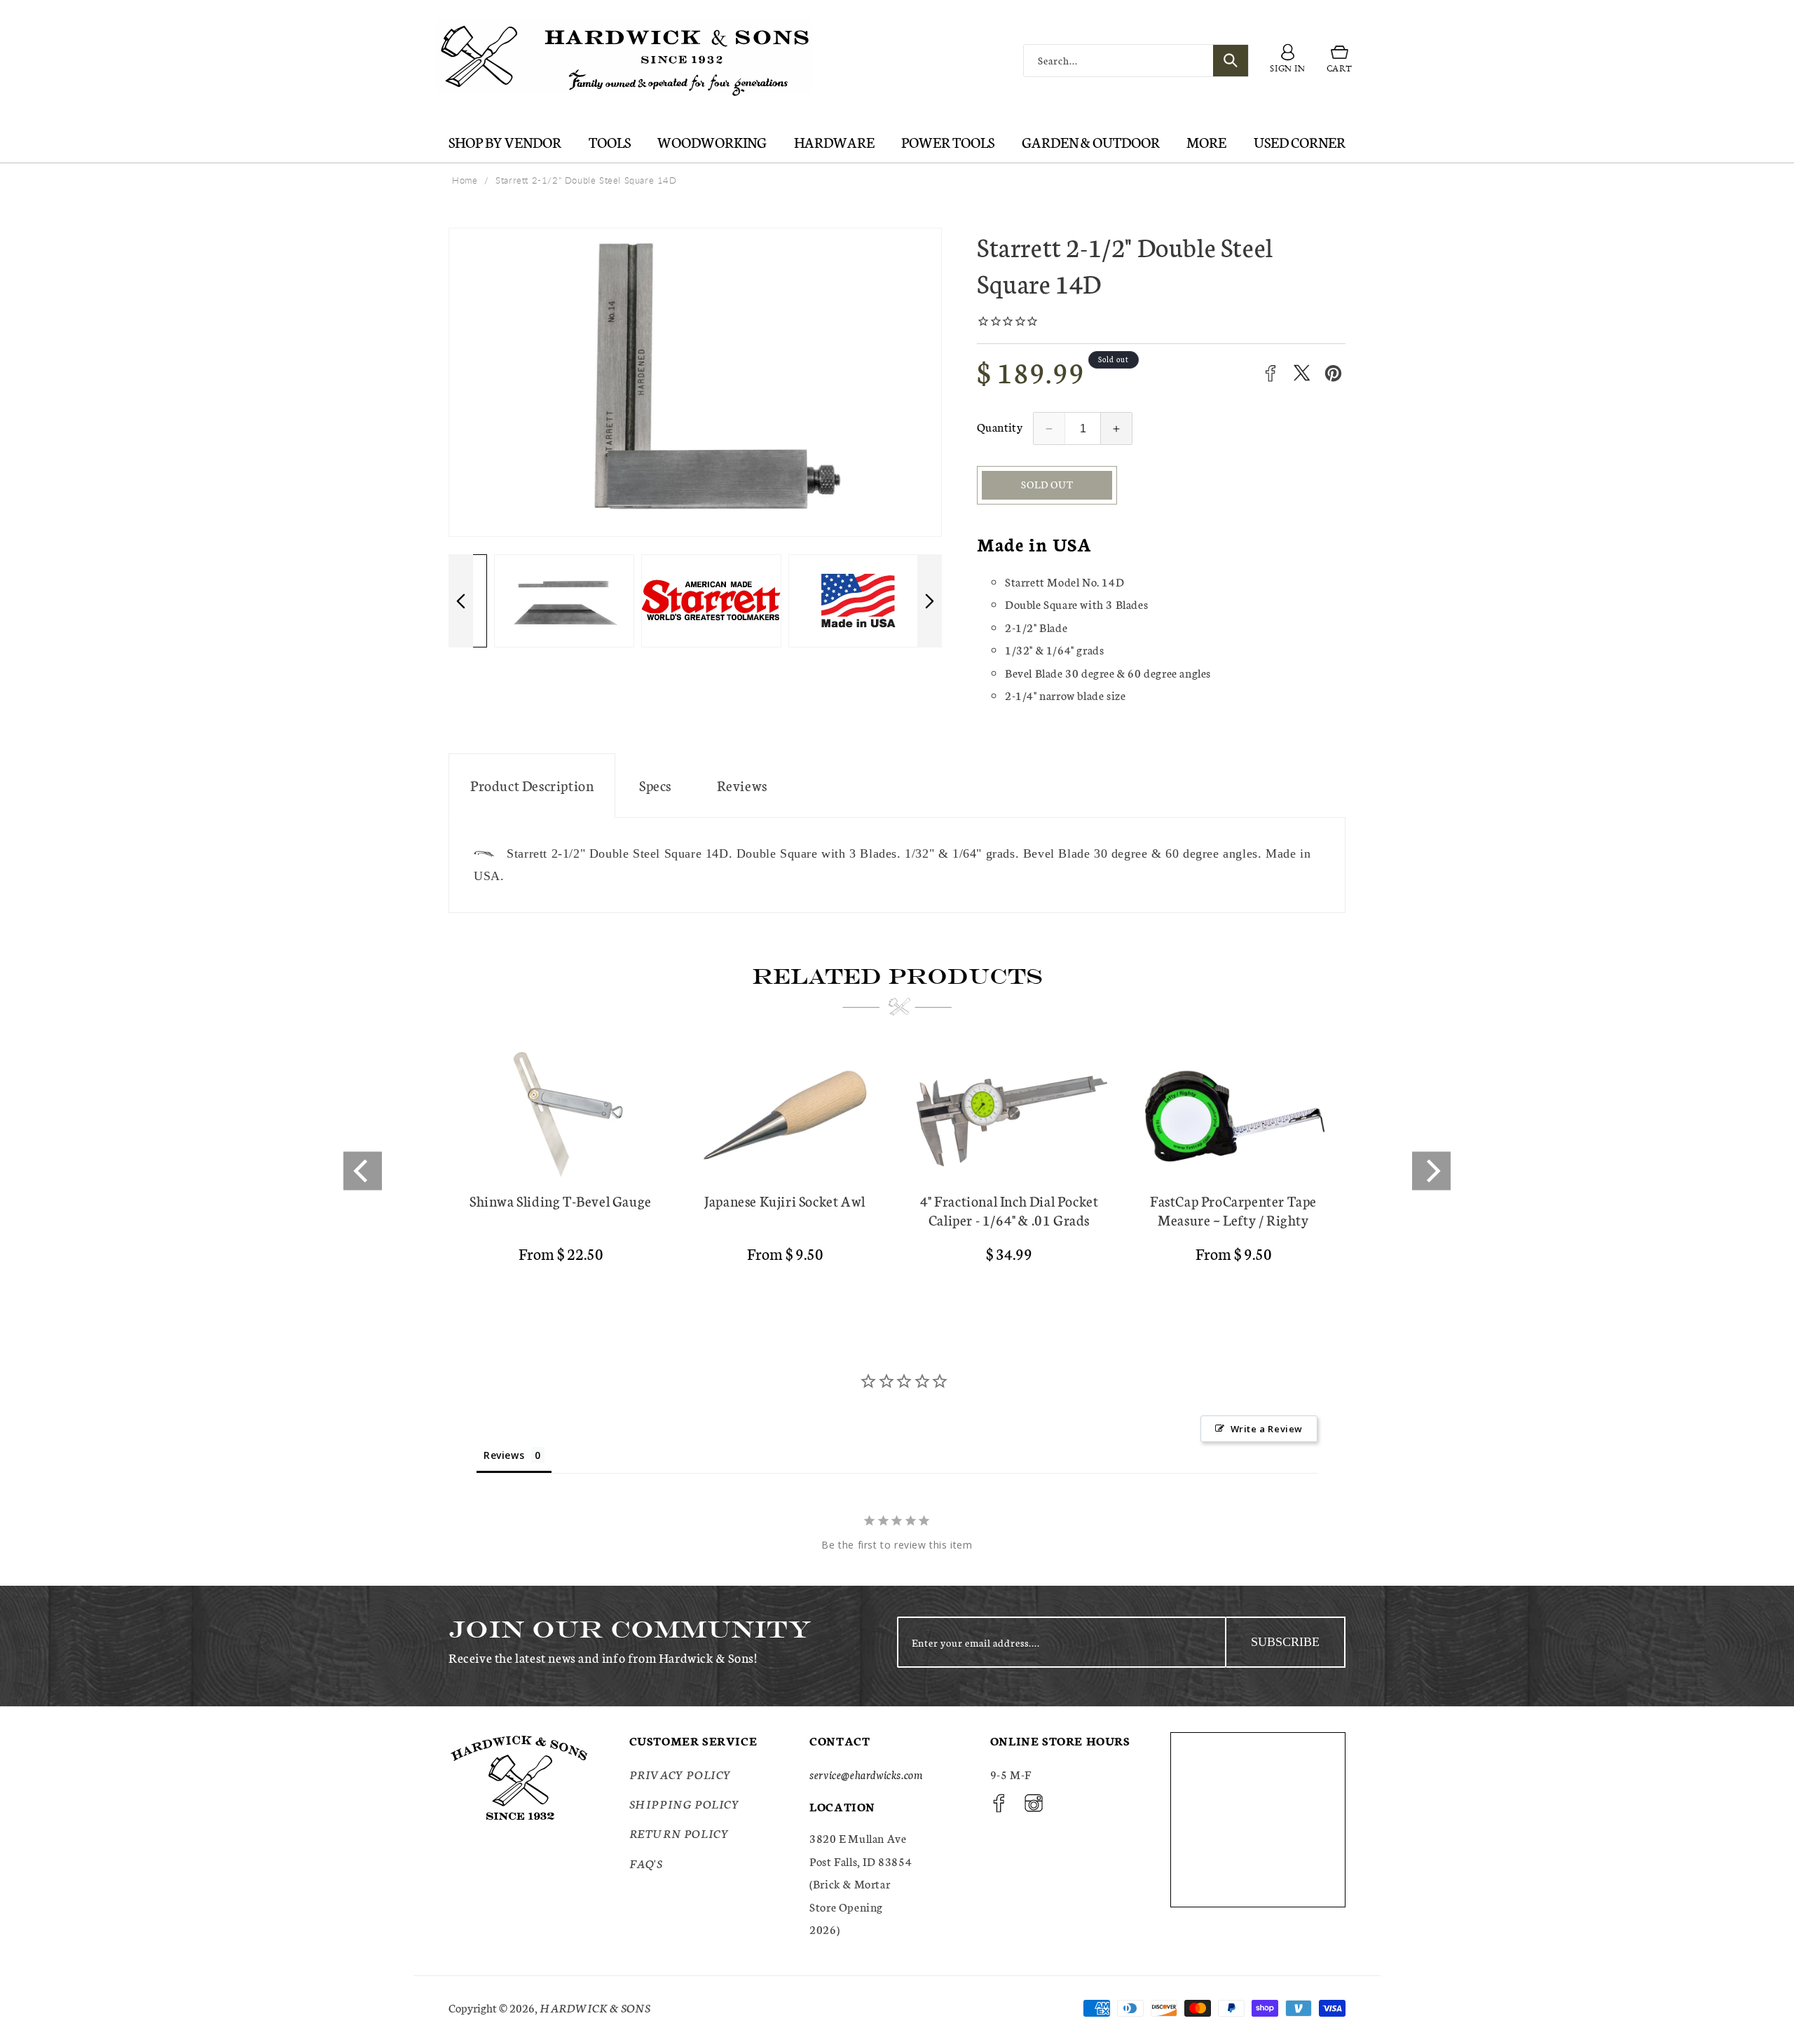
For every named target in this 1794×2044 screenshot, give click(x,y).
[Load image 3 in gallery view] (697, 601)
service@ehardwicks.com (866, 1774)
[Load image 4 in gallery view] (844, 601)
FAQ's (646, 1863)
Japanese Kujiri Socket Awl (785, 1201)
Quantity (1000, 426)
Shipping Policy (685, 1803)
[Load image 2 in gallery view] (549, 601)
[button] (1340, 61)
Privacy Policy (680, 1774)
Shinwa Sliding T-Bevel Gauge (561, 1201)
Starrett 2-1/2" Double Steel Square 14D (586, 180)
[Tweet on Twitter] (1302, 373)
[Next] (1431, 1171)
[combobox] (1136, 61)
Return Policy (679, 1833)
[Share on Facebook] (1270, 373)
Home (465, 180)
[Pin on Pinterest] (1333, 373)
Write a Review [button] (1267, 1429)
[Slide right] (930, 601)
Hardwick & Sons (595, 2007)
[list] (897, 1172)
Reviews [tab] (504, 1455)
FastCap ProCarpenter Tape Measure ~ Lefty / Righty (1233, 1210)
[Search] (1231, 61)
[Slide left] (461, 601)
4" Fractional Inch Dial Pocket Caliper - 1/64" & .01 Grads (1009, 1210)
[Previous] (363, 1171)
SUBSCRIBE (1285, 1642)
